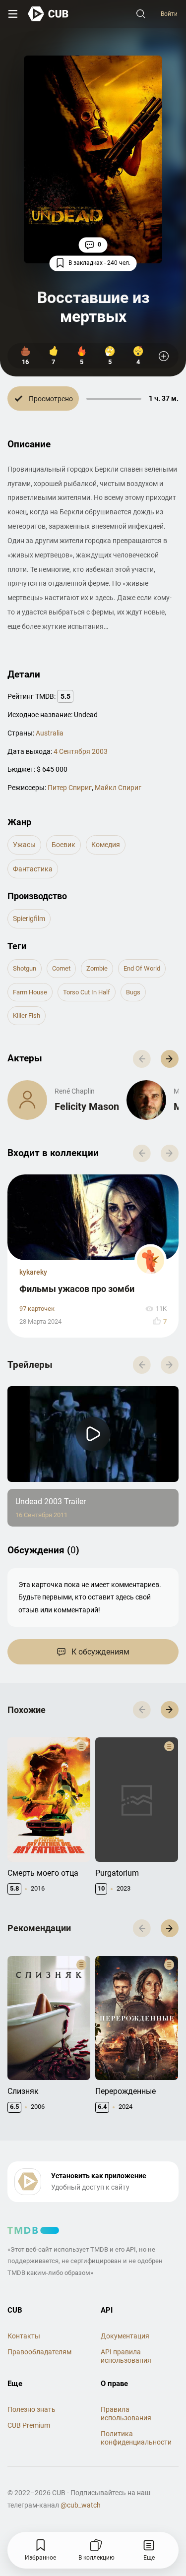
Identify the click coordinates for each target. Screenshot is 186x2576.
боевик (63, 845)
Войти (169, 14)
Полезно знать (31, 2409)
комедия (106, 845)
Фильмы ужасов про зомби (77, 1289)
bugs (133, 992)
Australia (50, 733)
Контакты (24, 2336)
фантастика (33, 869)
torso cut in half (87, 992)
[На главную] (48, 14)
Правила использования (126, 2414)
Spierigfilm (29, 919)
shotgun (25, 968)
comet (61, 968)
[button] (170, 1059)
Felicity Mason (87, 1106)
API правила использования (126, 2356)
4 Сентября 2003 (81, 751)
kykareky (33, 1272)
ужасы (24, 845)
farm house (30, 992)
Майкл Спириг (118, 788)
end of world (142, 968)
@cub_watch (81, 2505)
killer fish (27, 1015)
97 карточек (37, 1309)
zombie (97, 968)
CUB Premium (29, 2425)
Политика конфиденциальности (136, 2438)
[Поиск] (141, 14)
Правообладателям (39, 2352)
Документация (125, 2336)
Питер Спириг (70, 788)
